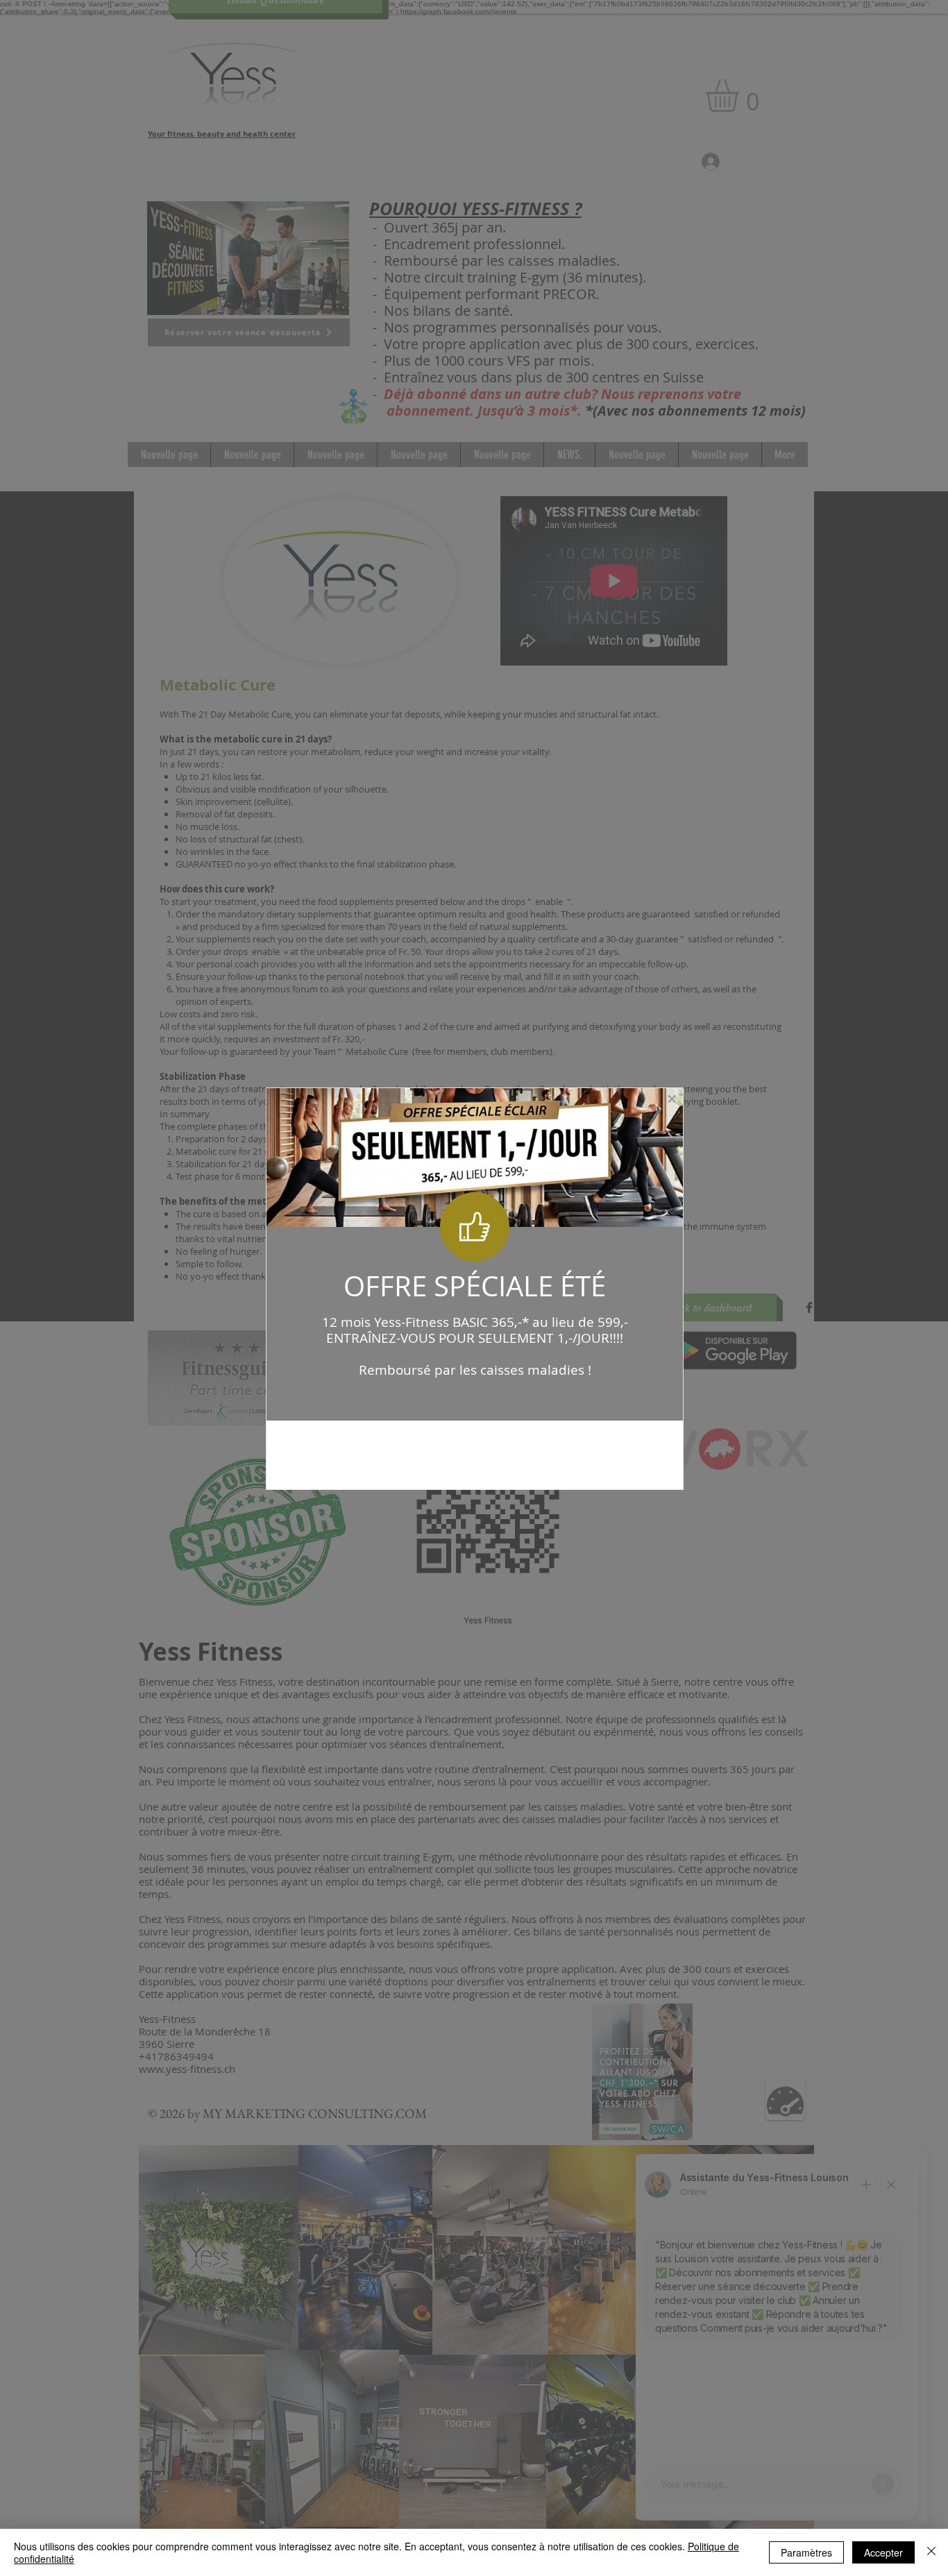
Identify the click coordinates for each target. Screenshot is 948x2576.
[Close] (931, 2552)
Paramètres (806, 2552)
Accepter (883, 2552)
